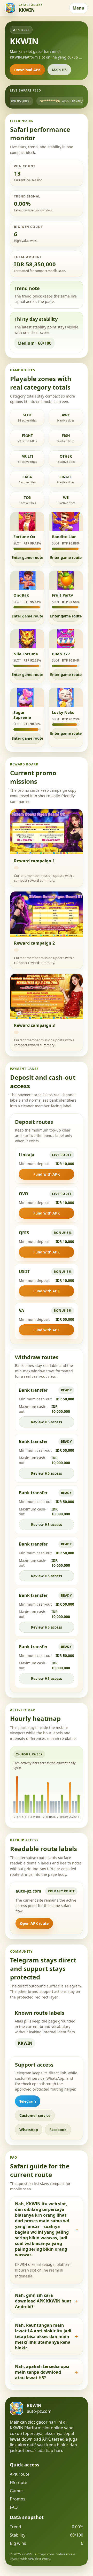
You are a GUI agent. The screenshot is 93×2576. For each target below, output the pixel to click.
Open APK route (34, 1923)
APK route (20, 2474)
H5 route (18, 2482)
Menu (79, 8)
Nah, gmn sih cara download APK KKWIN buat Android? (43, 2301)
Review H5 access (47, 1422)
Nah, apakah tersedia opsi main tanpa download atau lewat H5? (42, 2372)
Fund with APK (47, 1174)
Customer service (35, 2115)
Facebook (58, 2130)
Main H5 (59, 70)
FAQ (14, 2507)
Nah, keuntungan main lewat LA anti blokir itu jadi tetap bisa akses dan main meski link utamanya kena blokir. (43, 2336)
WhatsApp (29, 2130)
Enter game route (27, 558)
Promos (18, 2499)
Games (17, 2491)
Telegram (28, 2101)
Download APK (27, 70)
